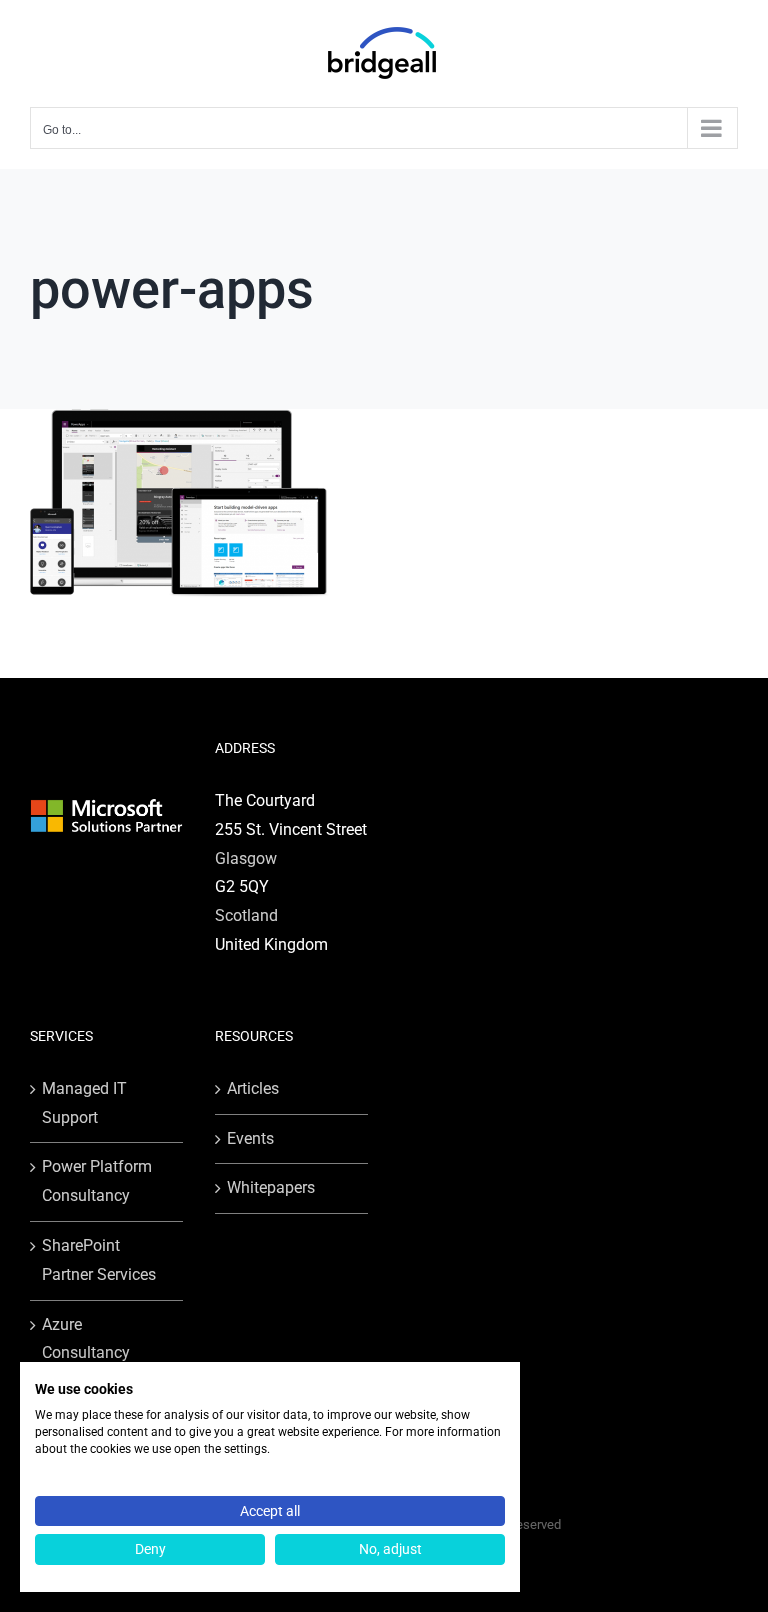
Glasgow (246, 858)
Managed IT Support (84, 1103)
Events (250, 1138)
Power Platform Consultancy (97, 1181)
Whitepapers (271, 1187)
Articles (253, 1088)
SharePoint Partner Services (99, 1260)
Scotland (246, 915)
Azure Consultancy (86, 1339)
